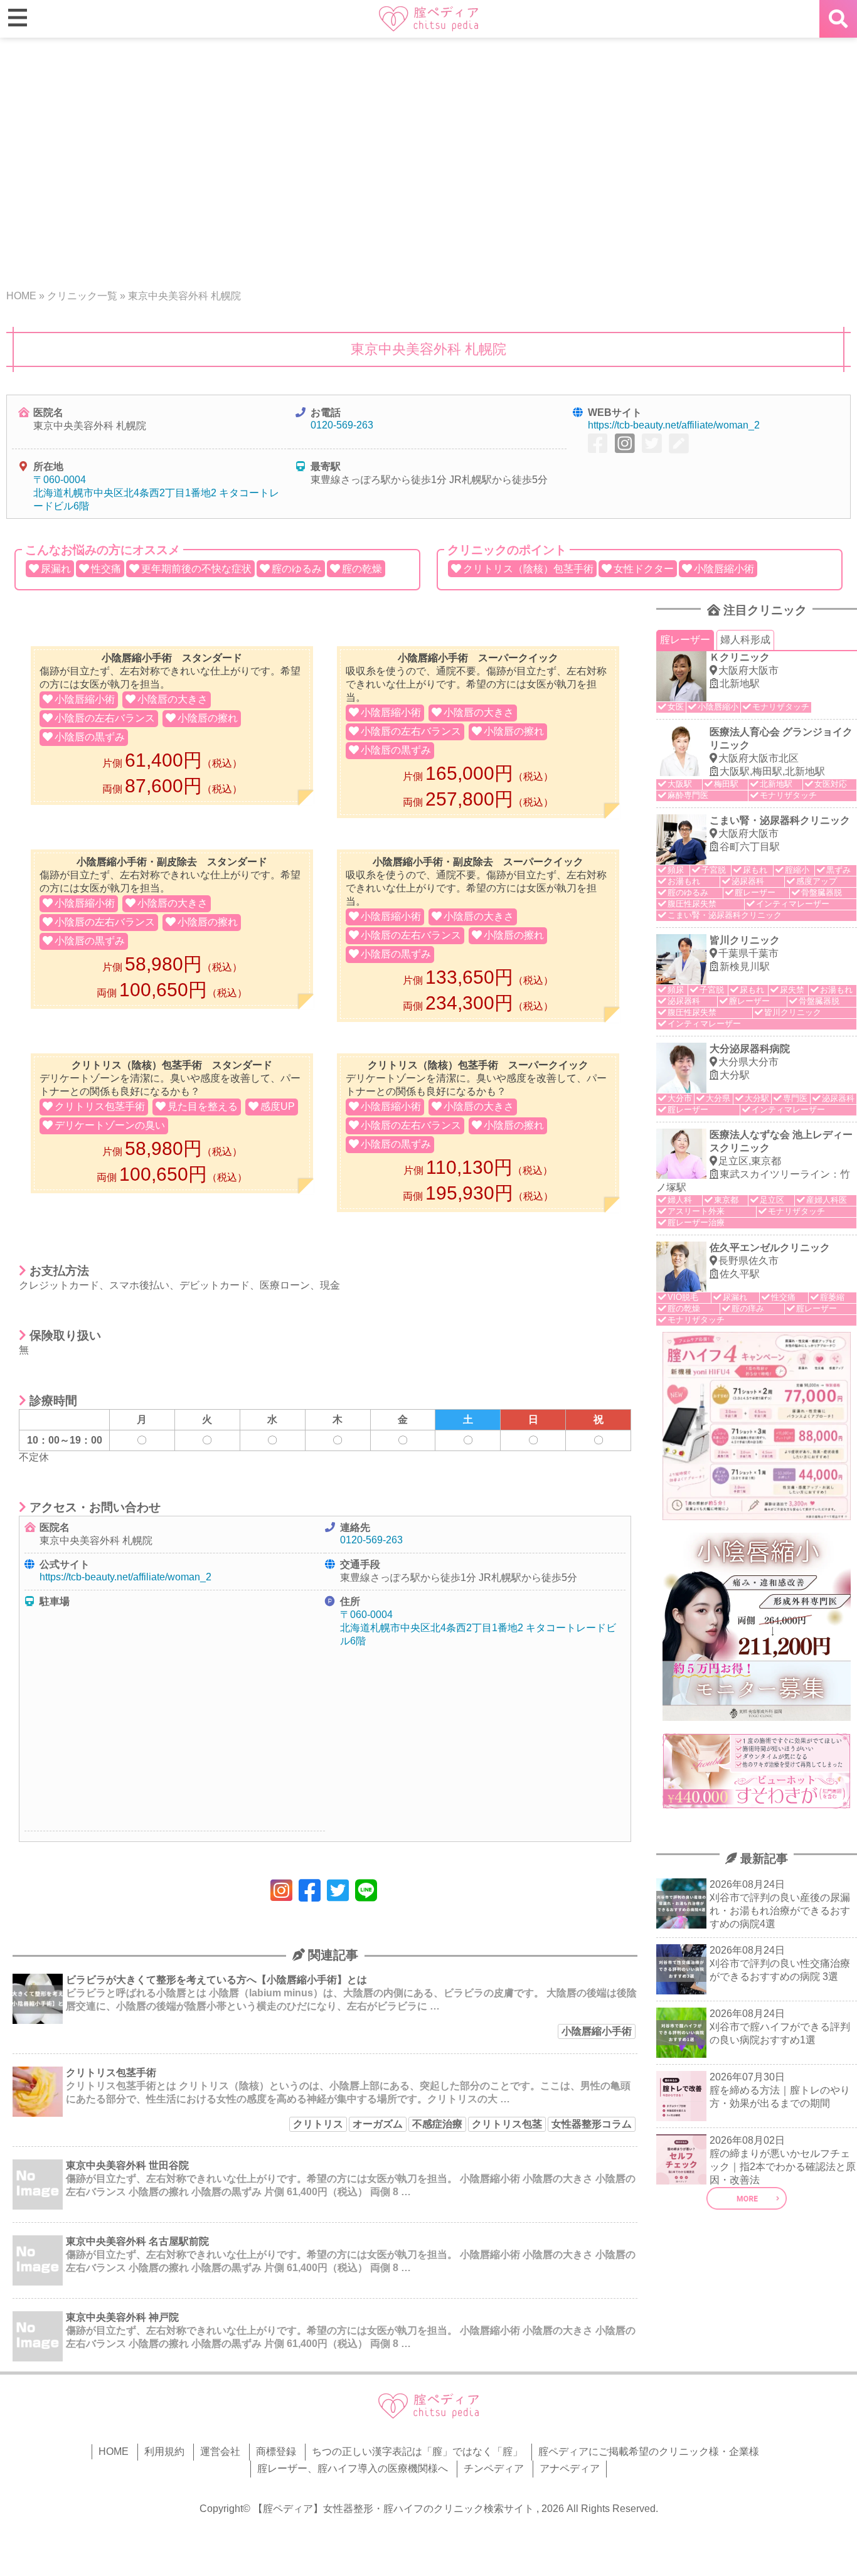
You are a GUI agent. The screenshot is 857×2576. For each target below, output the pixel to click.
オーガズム (378, 2124)
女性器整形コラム (592, 2124)
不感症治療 (437, 2124)
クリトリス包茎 (507, 2124)
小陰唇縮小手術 (597, 2031)
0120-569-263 (342, 425)
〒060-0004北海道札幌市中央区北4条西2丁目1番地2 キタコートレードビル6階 (478, 1628)
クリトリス (318, 2124)
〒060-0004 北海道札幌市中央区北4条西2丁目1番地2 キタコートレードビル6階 (156, 493)
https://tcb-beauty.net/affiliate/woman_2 (674, 425)
